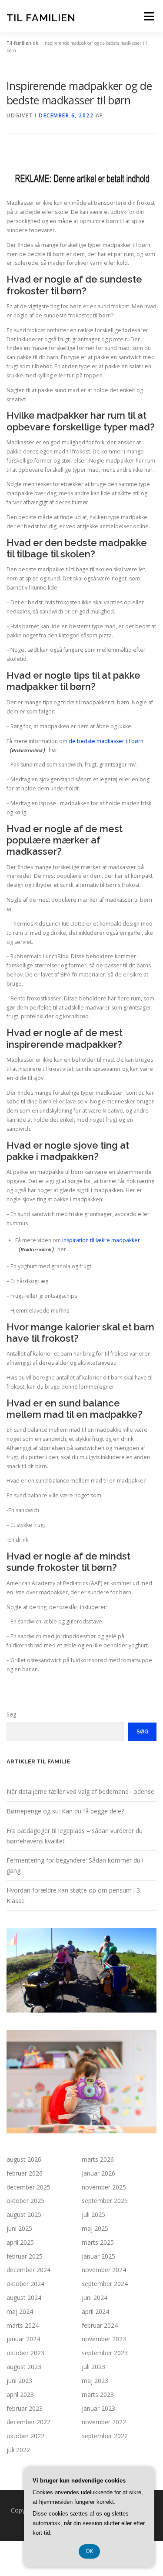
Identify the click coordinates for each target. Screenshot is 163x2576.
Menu (148, 16)
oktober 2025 (25, 2201)
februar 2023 (25, 2408)
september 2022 (105, 2436)
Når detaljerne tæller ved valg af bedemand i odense (80, 1791)
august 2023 (24, 2367)
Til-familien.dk (22, 43)
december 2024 (28, 2270)
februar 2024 (100, 2325)
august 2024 (24, 2298)
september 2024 (105, 2284)
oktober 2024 (25, 2284)
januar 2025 (98, 2256)
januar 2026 (98, 2173)
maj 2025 (95, 2228)
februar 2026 (25, 2173)
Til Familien (41, 17)
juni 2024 (95, 2298)
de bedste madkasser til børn (106, 741)
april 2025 (20, 2242)
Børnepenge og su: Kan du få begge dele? (65, 1811)
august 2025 (24, 2214)
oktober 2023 (25, 2353)
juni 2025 (19, 2228)
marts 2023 (98, 2394)
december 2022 (28, 2422)
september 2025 (105, 2201)
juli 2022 (18, 2450)
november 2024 (104, 2270)
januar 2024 (23, 2339)
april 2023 (20, 2394)
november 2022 (104, 2422)
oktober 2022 (25, 2436)
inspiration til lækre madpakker (101, 1240)
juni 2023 (19, 2381)
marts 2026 (98, 2159)
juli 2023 (93, 2367)
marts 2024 (23, 2325)
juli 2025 (93, 2214)
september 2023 (105, 2353)
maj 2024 (20, 2311)
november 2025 (104, 2187)
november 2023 (104, 2339)
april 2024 (95, 2311)
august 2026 (24, 2159)
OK (89, 2551)
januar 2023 (98, 2408)
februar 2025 (25, 2256)
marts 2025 (98, 2242)
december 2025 (28, 2187)
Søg (11, 1715)
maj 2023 (95, 2381)
